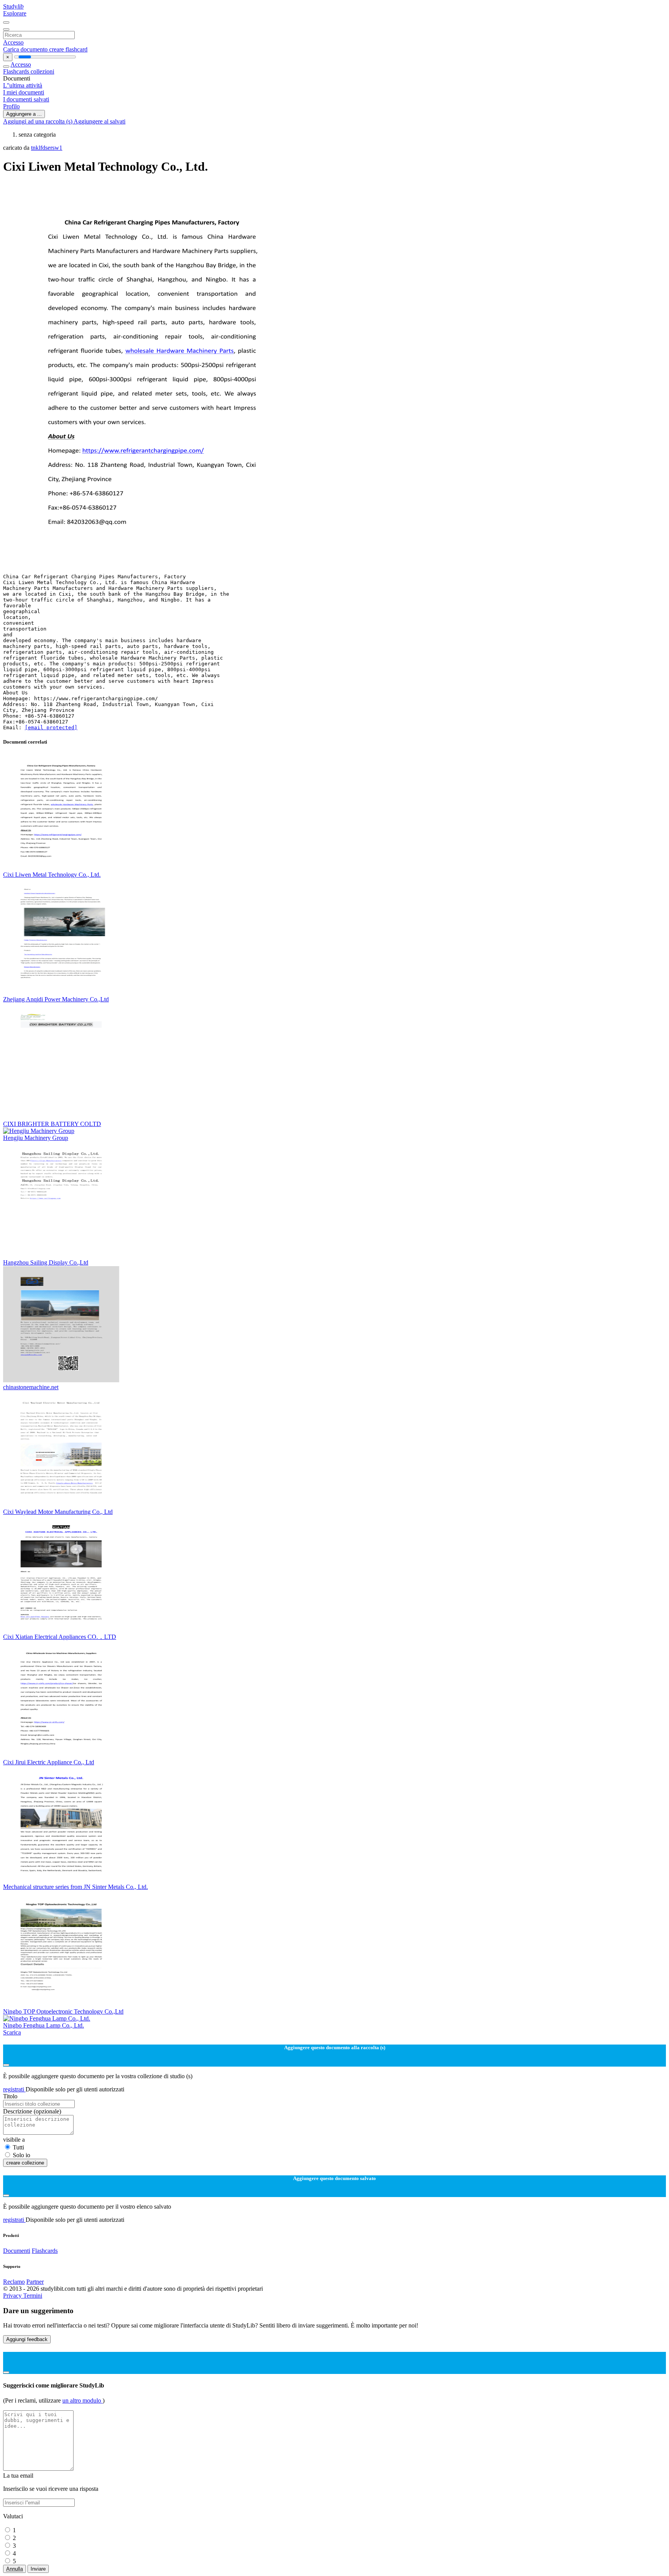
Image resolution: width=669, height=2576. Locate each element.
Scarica (12, 2032)
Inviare (38, 2569)
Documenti (17, 2251)
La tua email (18, 2476)
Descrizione (32, 2111)
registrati (14, 2089)
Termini (33, 2296)
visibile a (14, 2140)
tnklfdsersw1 (47, 148)
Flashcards (17, 71)
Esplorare (15, 13)
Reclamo (14, 2282)
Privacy (13, 2296)
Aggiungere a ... (24, 114)
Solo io (21, 2155)
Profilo (11, 106)
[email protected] (51, 728)
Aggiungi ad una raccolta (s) (38, 121)
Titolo (10, 2096)
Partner (35, 2282)
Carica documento (26, 49)
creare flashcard (68, 49)
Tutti (18, 2147)
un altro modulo (82, 2400)
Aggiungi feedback (27, 2339)
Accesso (13, 42)
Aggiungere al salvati (99, 121)
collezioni (42, 71)
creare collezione (25, 2163)
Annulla (15, 2569)
